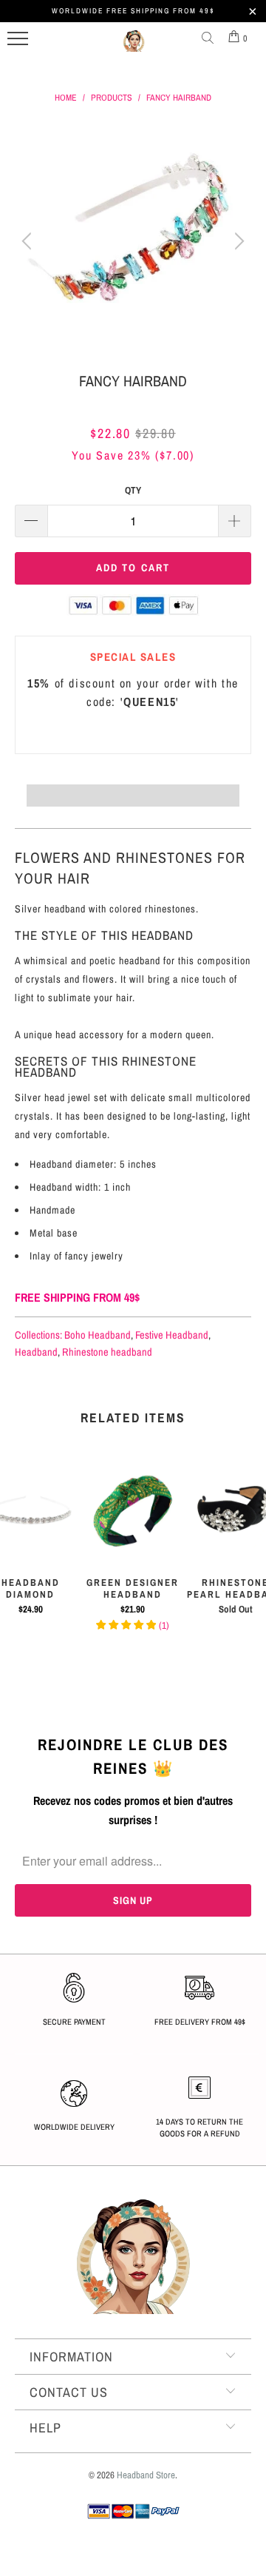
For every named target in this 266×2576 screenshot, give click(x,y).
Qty (133, 490)
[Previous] (29, 241)
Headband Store (146, 2475)
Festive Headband (172, 1335)
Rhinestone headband (107, 1352)
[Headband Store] (134, 47)
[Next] (237, 241)
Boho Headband (98, 1335)
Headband (36, 1352)
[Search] (211, 38)
